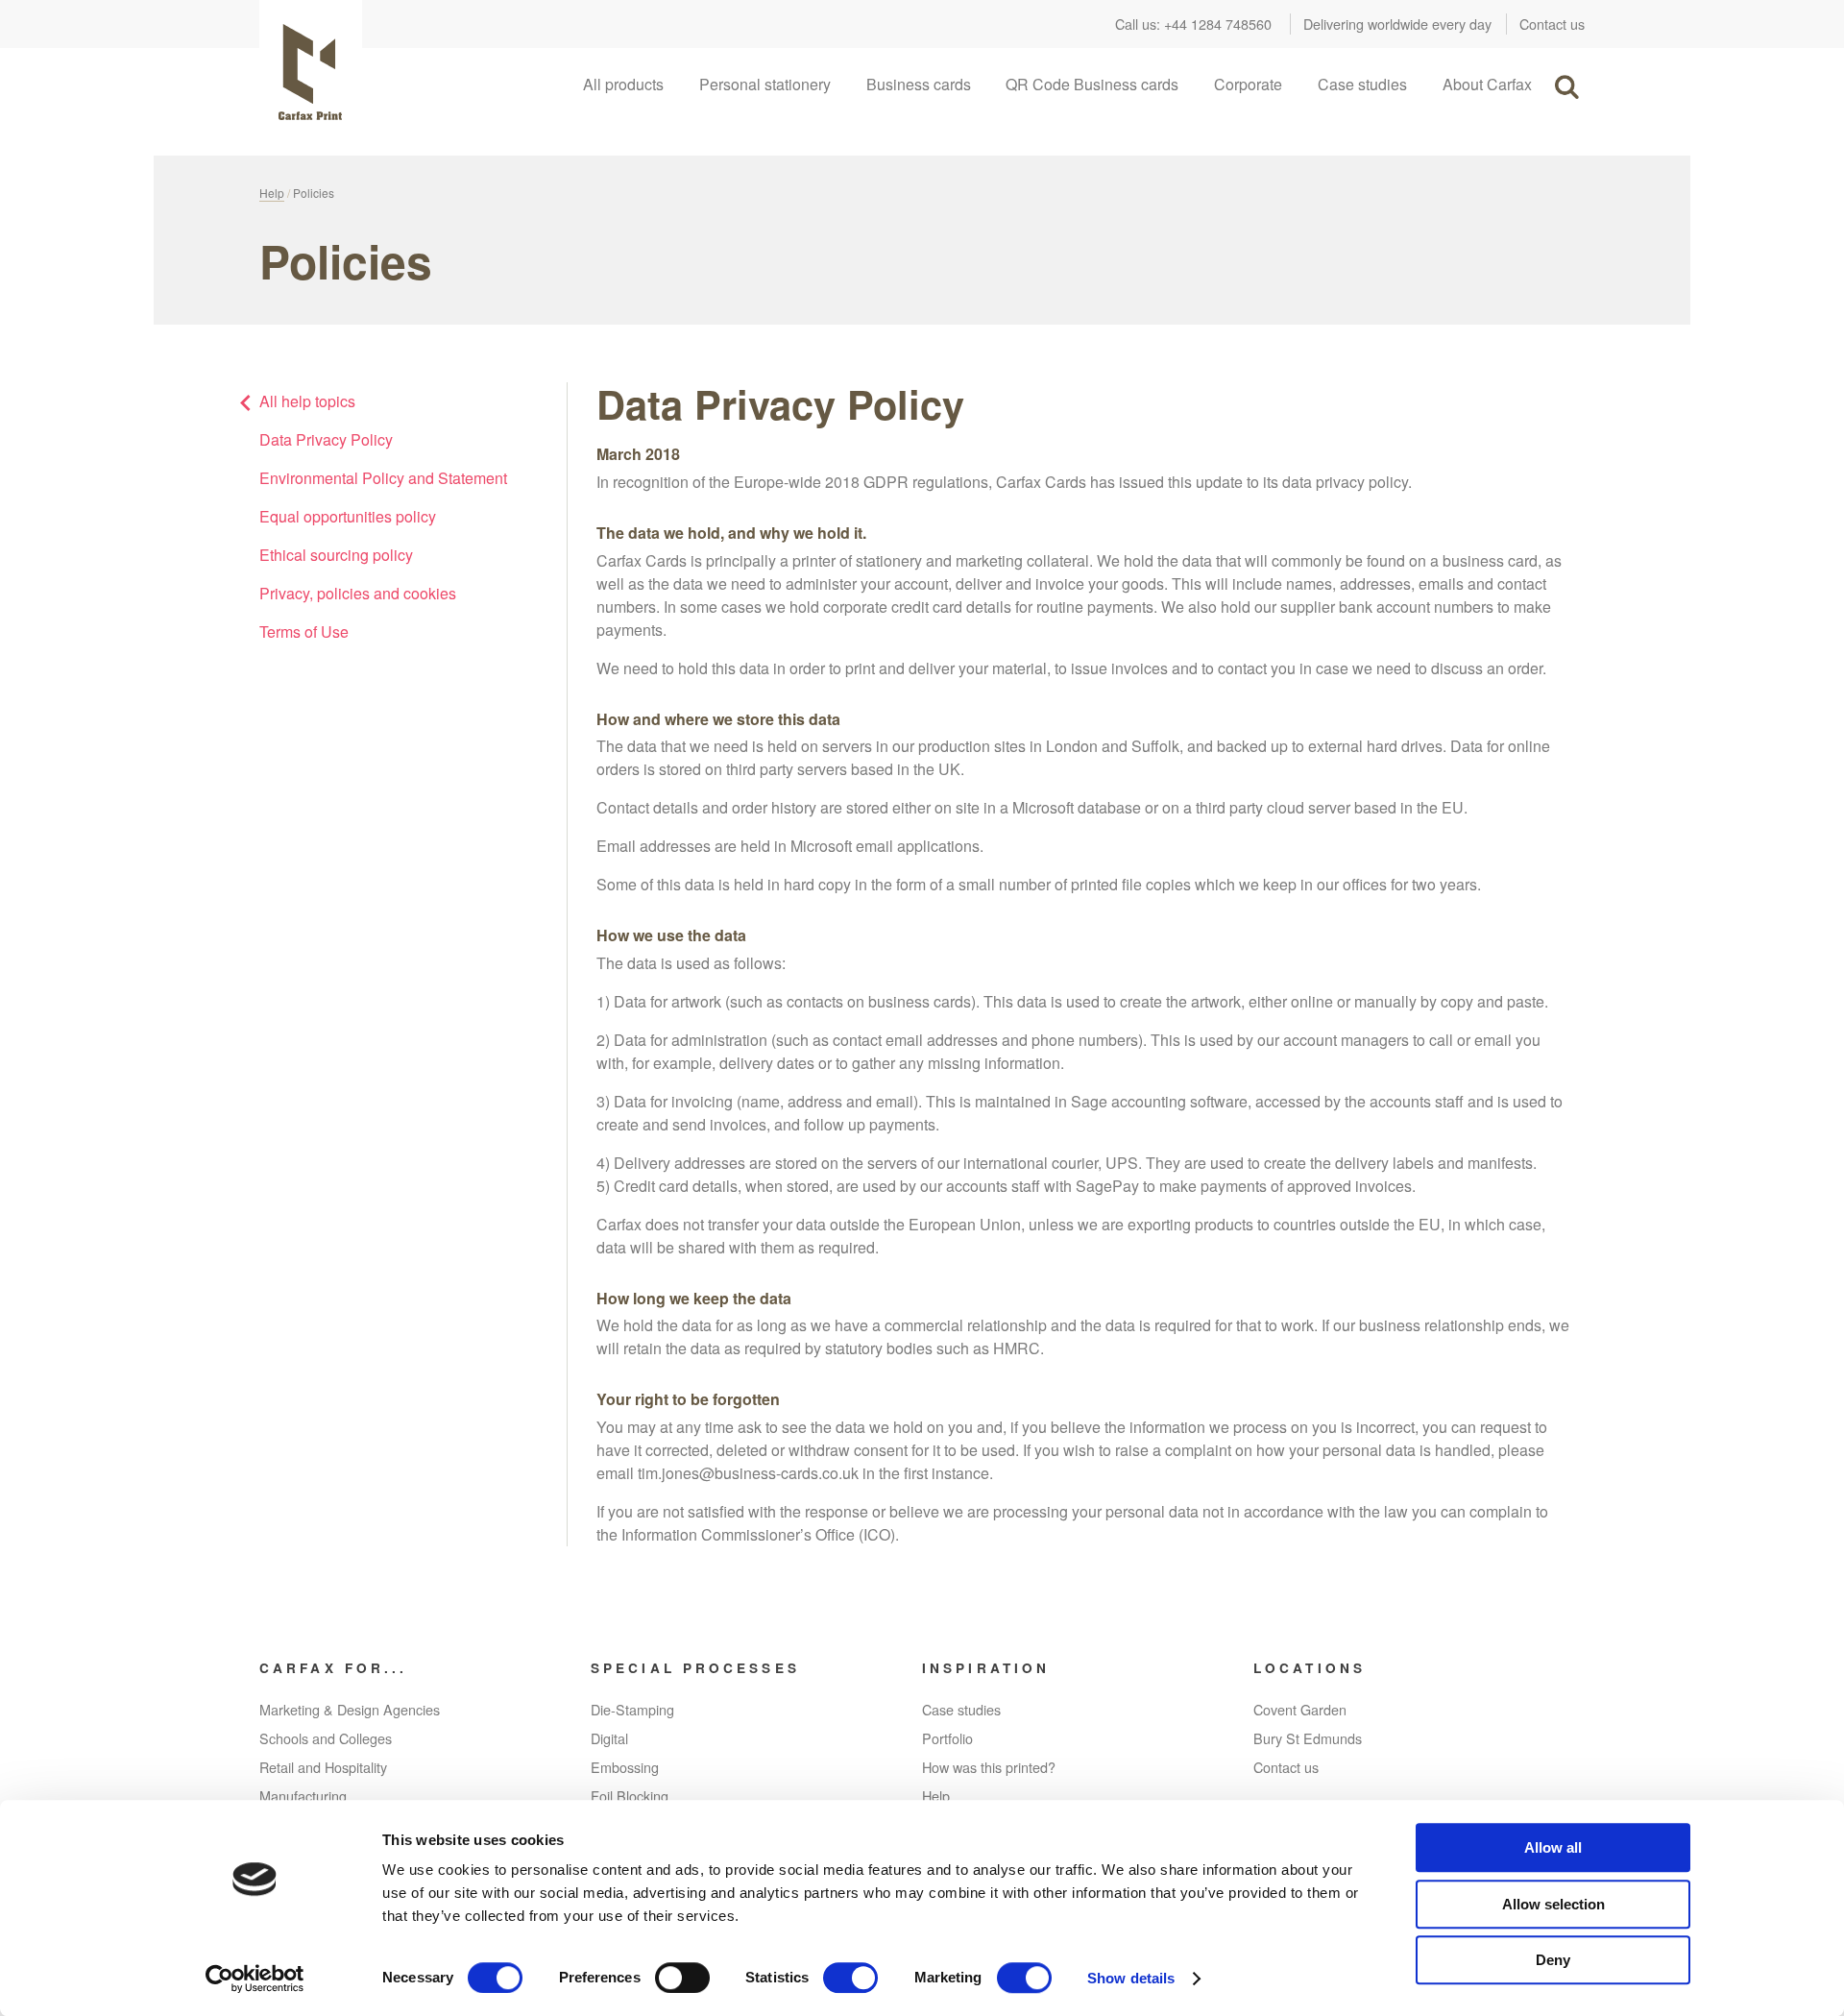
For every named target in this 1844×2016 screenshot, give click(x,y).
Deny (1553, 1960)
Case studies (1362, 84)
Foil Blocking (630, 1796)
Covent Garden (1300, 1709)
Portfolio (947, 1738)
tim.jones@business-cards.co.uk (748, 1473)
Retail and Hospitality (323, 1767)
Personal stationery (765, 84)
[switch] (682, 1978)
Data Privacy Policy (328, 439)
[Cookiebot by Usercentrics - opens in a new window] (255, 1979)
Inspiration (986, 1668)
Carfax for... (333, 1668)
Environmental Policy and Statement (383, 478)
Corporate (1248, 84)
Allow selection (1553, 1904)
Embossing (625, 1767)
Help (272, 193)
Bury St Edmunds (1308, 1738)
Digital (609, 1738)
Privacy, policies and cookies (358, 593)
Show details (1131, 1978)
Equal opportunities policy (348, 516)
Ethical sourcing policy (336, 555)
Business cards (919, 84)
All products (623, 84)
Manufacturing (303, 1796)
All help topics (307, 401)
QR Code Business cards (1092, 84)
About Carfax (1487, 84)
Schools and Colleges (326, 1738)
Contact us (1552, 24)
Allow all (1553, 1847)
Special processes (695, 1668)
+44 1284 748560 (1218, 24)
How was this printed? (989, 1767)
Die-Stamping (632, 1709)
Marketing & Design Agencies (350, 1709)
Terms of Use (304, 632)
